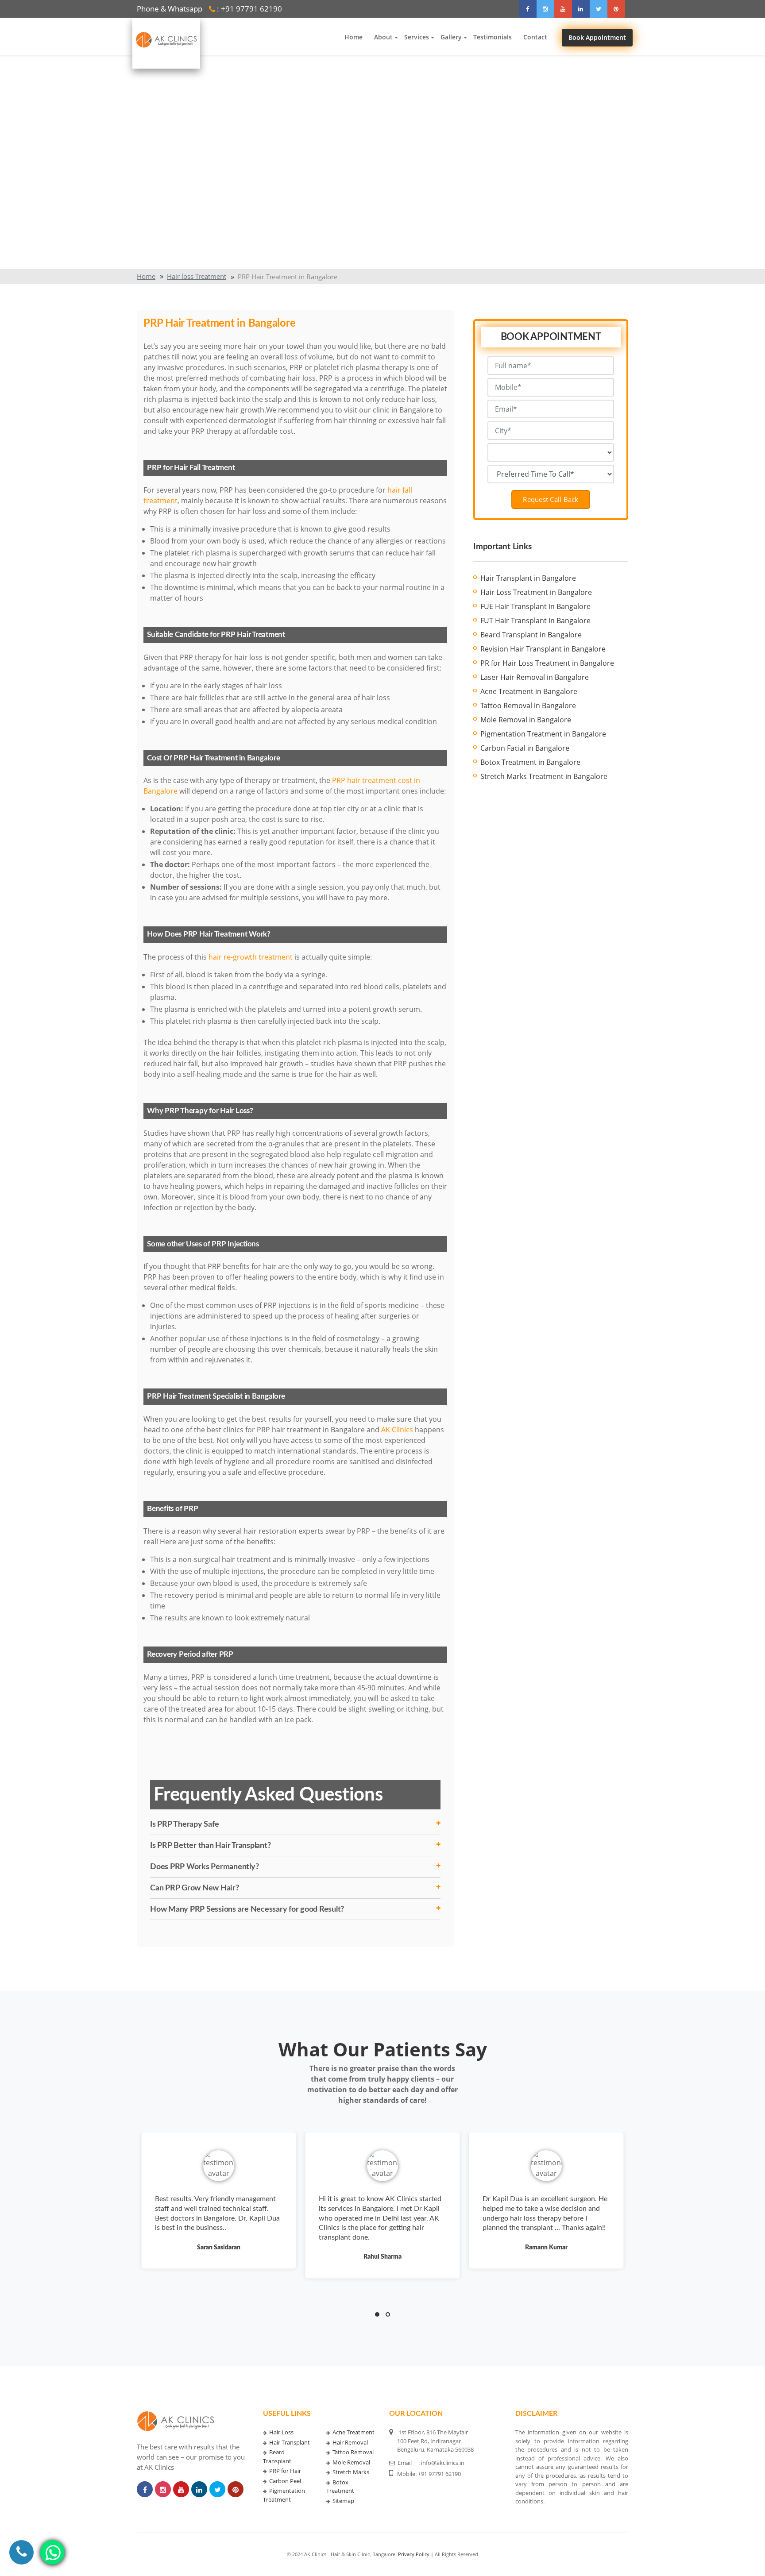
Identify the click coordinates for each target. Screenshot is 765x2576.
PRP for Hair (285, 2471)
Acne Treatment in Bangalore (529, 691)
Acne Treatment (354, 2432)
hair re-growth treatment (251, 957)
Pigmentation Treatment (284, 2495)
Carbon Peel (285, 2481)
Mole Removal (351, 2462)
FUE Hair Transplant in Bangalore (535, 606)
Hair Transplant (290, 2442)
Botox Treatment (340, 2487)
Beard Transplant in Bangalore (531, 635)
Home (354, 37)
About (383, 37)
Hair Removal (350, 2442)
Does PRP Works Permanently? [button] (204, 1867)
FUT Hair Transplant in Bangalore (535, 621)
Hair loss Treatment (197, 276)
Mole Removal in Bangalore (526, 720)
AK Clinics (397, 1430)
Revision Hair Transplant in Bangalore (543, 649)
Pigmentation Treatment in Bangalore (543, 734)
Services (417, 37)
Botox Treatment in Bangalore (530, 762)
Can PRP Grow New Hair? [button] (195, 1888)
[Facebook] (528, 9)
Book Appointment (597, 38)
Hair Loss (281, 2432)
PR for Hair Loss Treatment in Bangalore (547, 663)
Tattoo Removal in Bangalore (528, 706)
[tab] (295, 1824)
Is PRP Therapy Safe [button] (184, 1824)
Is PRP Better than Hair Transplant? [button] (210, 1845)
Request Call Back (551, 499)
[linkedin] (581, 9)
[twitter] (599, 9)
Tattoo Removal (353, 2452)
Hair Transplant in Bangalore (528, 578)
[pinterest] (616, 9)
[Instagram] (545, 9)
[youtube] (563, 9)
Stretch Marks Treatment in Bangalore (544, 776)
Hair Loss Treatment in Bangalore (536, 592)
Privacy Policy (414, 2554)
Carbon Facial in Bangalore (525, 748)
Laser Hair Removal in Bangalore (535, 677)
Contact (535, 37)
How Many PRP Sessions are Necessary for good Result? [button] (247, 1909)
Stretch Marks (351, 2472)
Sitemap (343, 2501)
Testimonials (493, 37)
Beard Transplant (277, 2456)
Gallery (451, 37)
